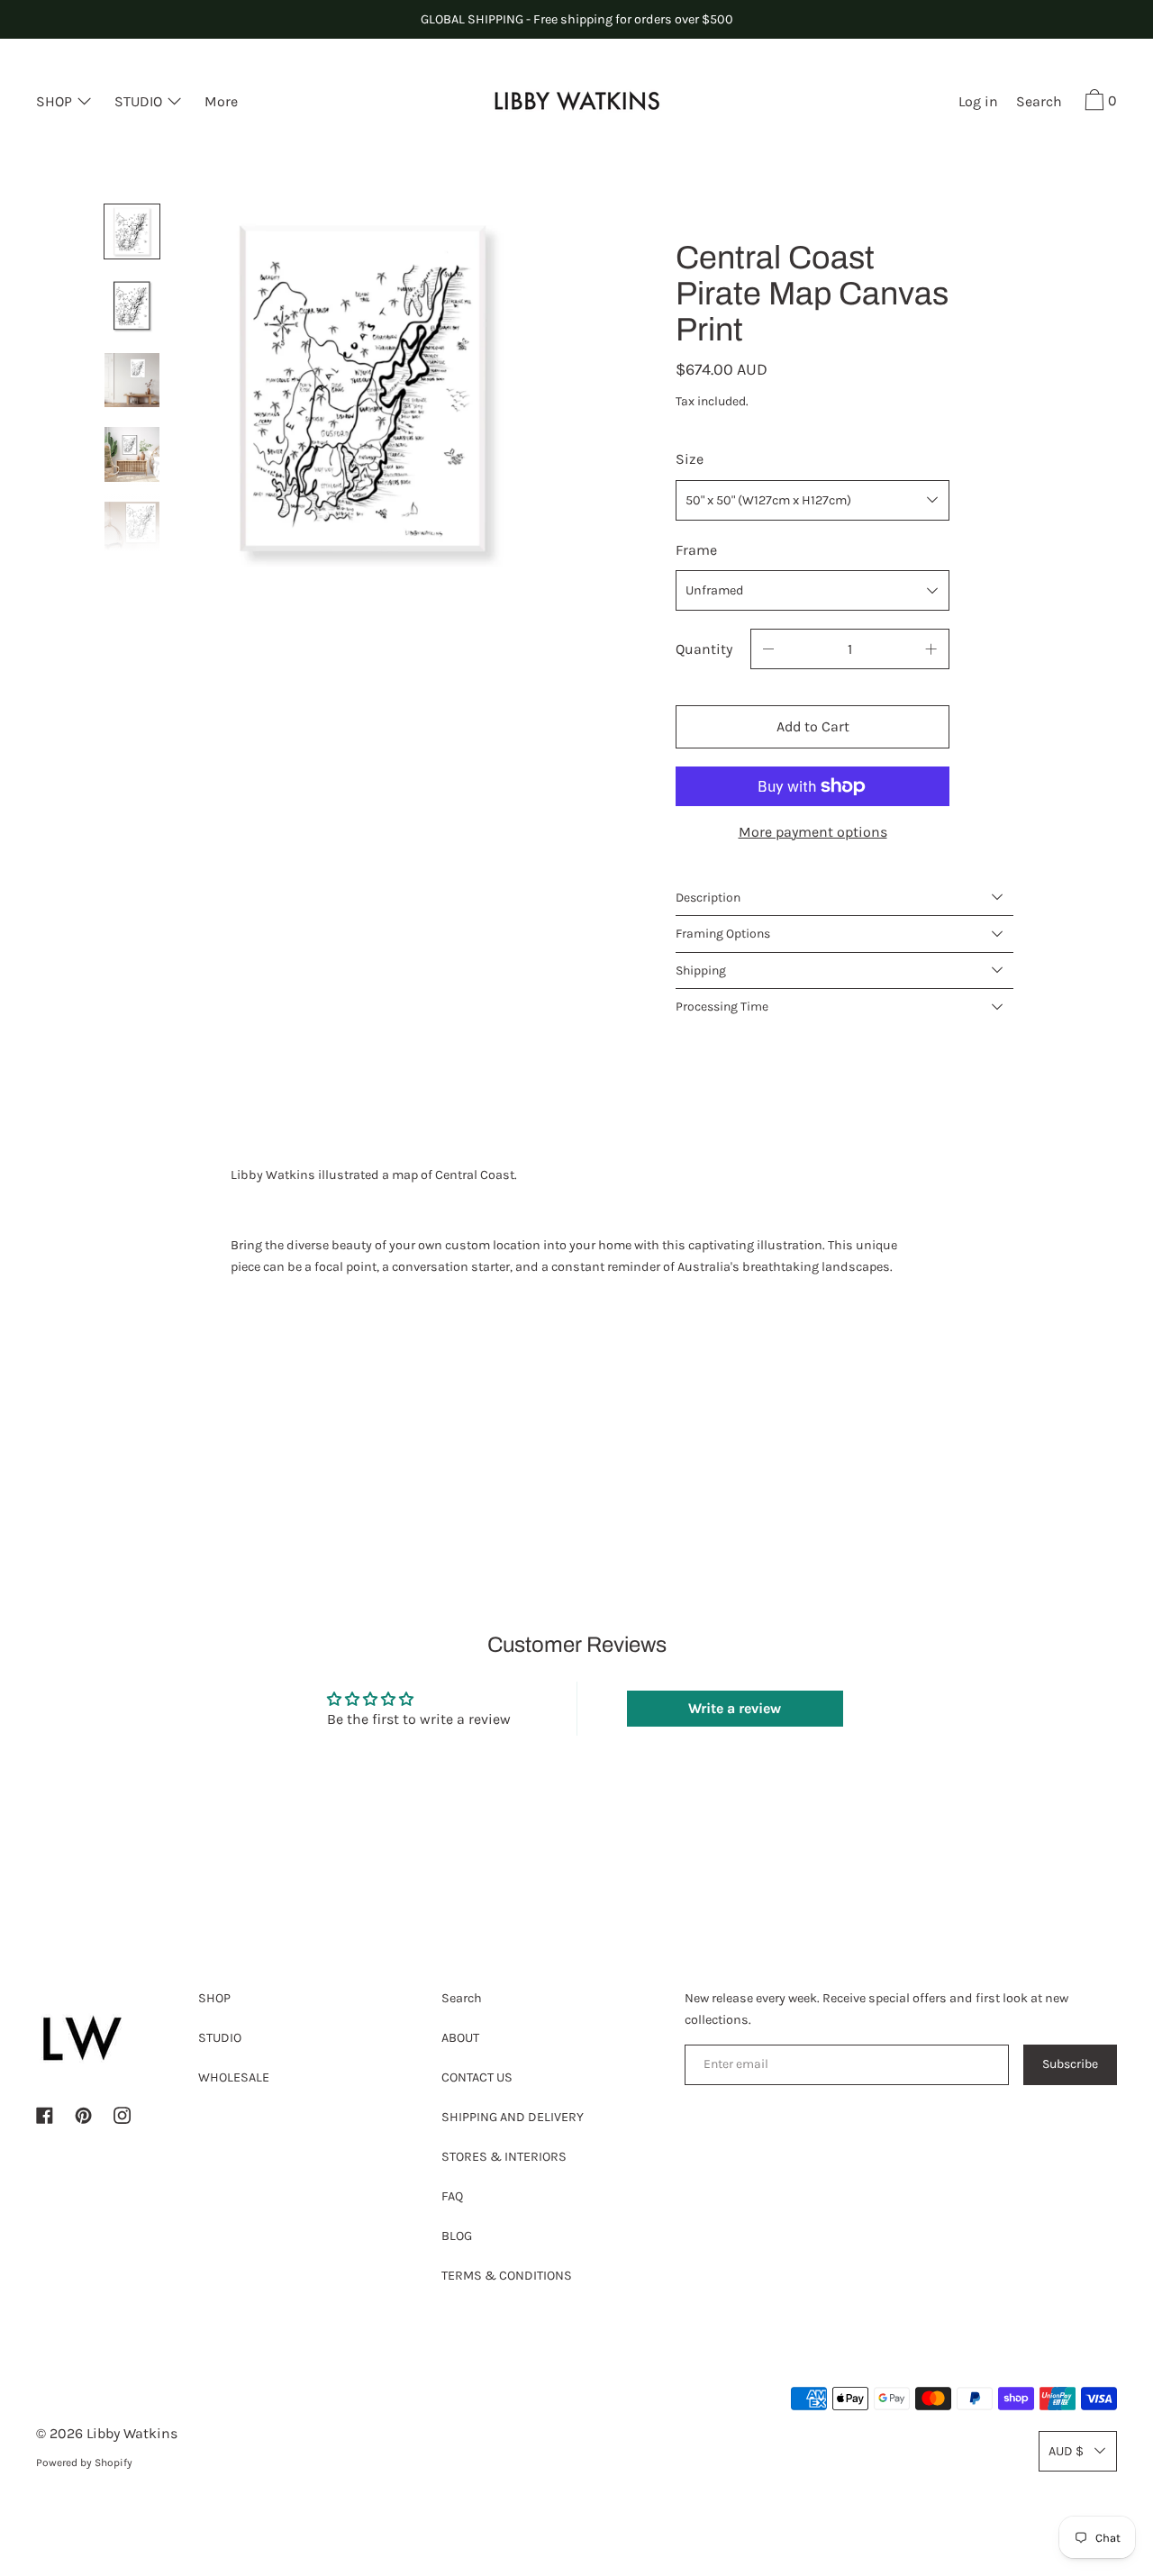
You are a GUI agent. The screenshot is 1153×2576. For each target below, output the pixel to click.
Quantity (704, 649)
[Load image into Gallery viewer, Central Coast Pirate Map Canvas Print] (132, 232)
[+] (931, 649)
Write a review (735, 1708)
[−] (768, 649)
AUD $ (1066, 2451)
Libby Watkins (132, 2433)
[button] (1039, 104)
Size (690, 459)
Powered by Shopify (84, 2463)
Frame (696, 550)
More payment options (813, 832)
